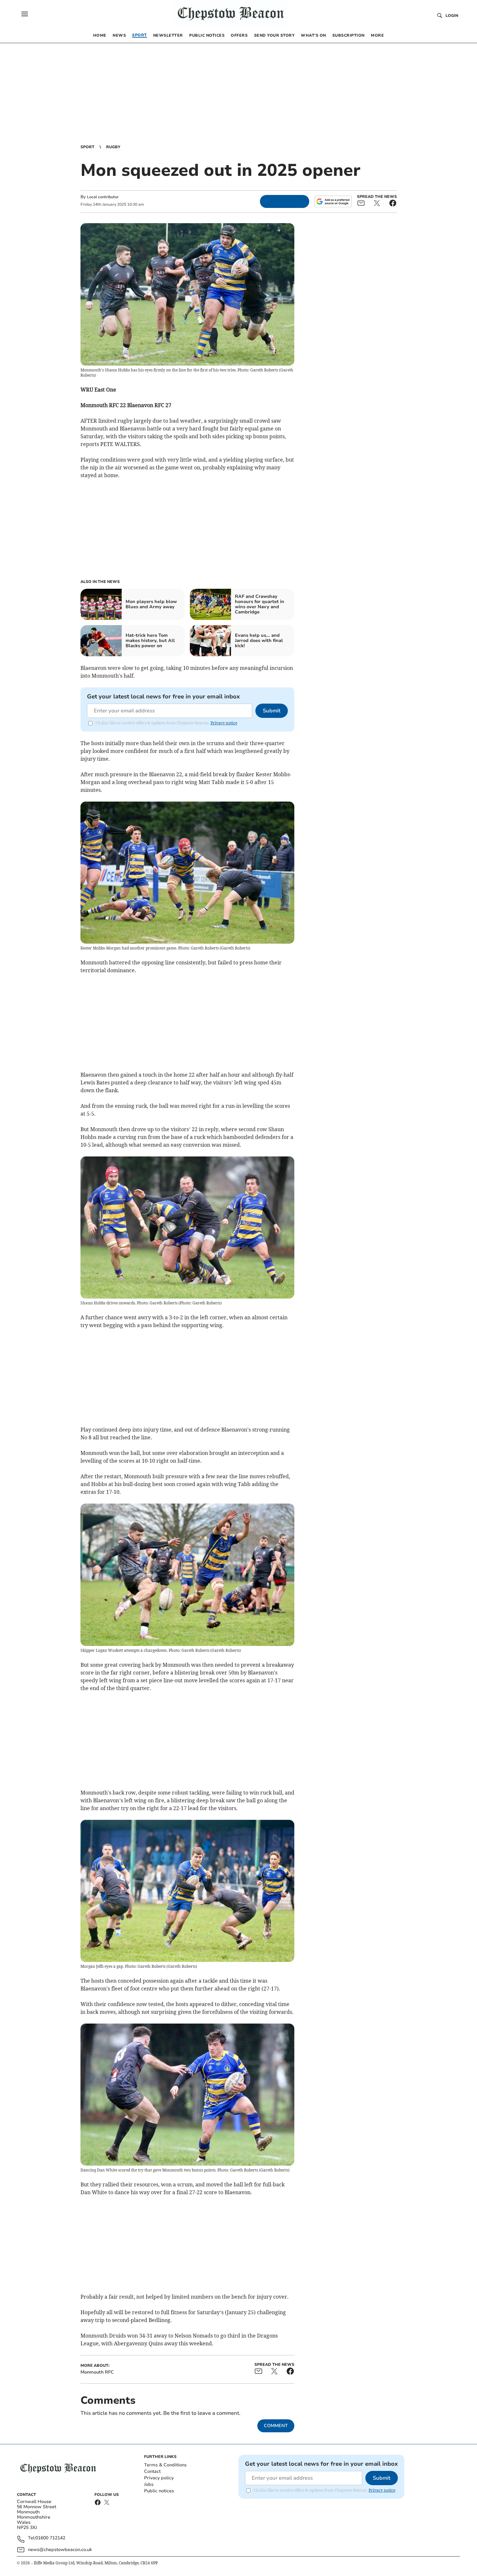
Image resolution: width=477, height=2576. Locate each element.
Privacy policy (159, 2478)
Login (452, 16)
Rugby (113, 147)
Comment (276, 2426)
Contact (152, 2471)
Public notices (159, 2491)
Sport (87, 147)
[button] (25, 14)
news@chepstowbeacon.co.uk (60, 2550)
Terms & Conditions (165, 2465)
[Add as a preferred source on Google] (333, 201)
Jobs (149, 2484)
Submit (272, 711)
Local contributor (103, 197)
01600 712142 (50, 2538)
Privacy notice (224, 723)
